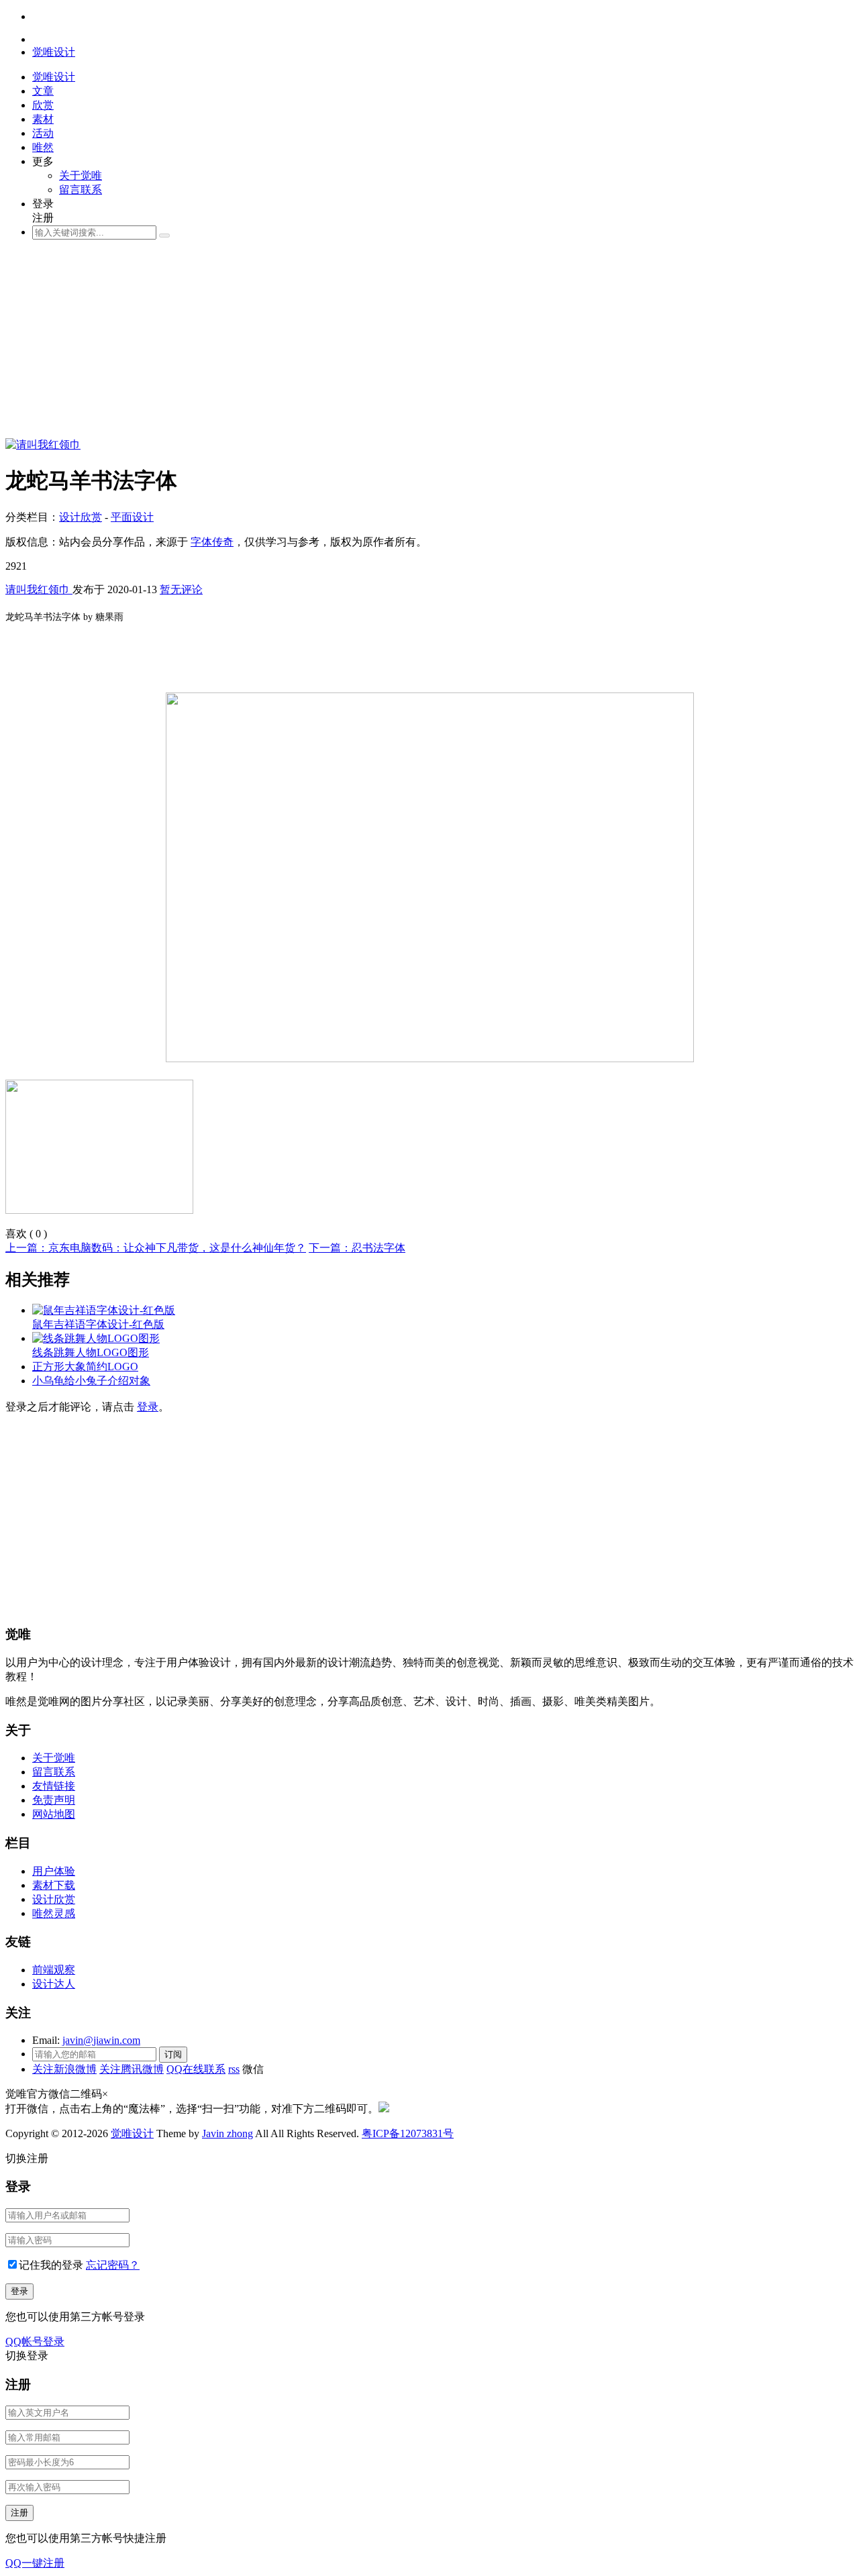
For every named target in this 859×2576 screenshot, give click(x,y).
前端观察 (54, 1970)
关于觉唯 (81, 175)
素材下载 (54, 1885)
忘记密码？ (113, 2265)
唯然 (43, 147)
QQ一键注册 (35, 2563)
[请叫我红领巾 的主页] (43, 445)
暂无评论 (181, 589)
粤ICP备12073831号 (408, 2133)
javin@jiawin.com (101, 2040)
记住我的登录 (51, 2265)
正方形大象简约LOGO (85, 1367)
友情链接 (54, 1786)
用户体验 (54, 1871)
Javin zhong (228, 2133)
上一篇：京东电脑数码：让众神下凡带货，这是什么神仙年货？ (156, 1248)
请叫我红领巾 (39, 589)
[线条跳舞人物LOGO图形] (96, 1338)
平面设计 (132, 517)
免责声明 (54, 1800)
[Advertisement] (408, 344)
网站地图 (54, 1814)
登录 (148, 1407)
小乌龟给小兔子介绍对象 (91, 1381)
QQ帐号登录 (35, 2341)
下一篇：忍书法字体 (357, 1248)
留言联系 (81, 190)
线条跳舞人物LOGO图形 (91, 1352)
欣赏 (43, 105)
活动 (43, 133)
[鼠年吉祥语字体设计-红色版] (104, 1310)
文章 (43, 91)
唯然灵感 (54, 1913)
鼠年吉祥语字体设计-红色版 (98, 1324)
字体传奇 (212, 542)
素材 (43, 119)
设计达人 (54, 1984)
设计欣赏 (81, 517)
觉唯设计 (132, 2133)
